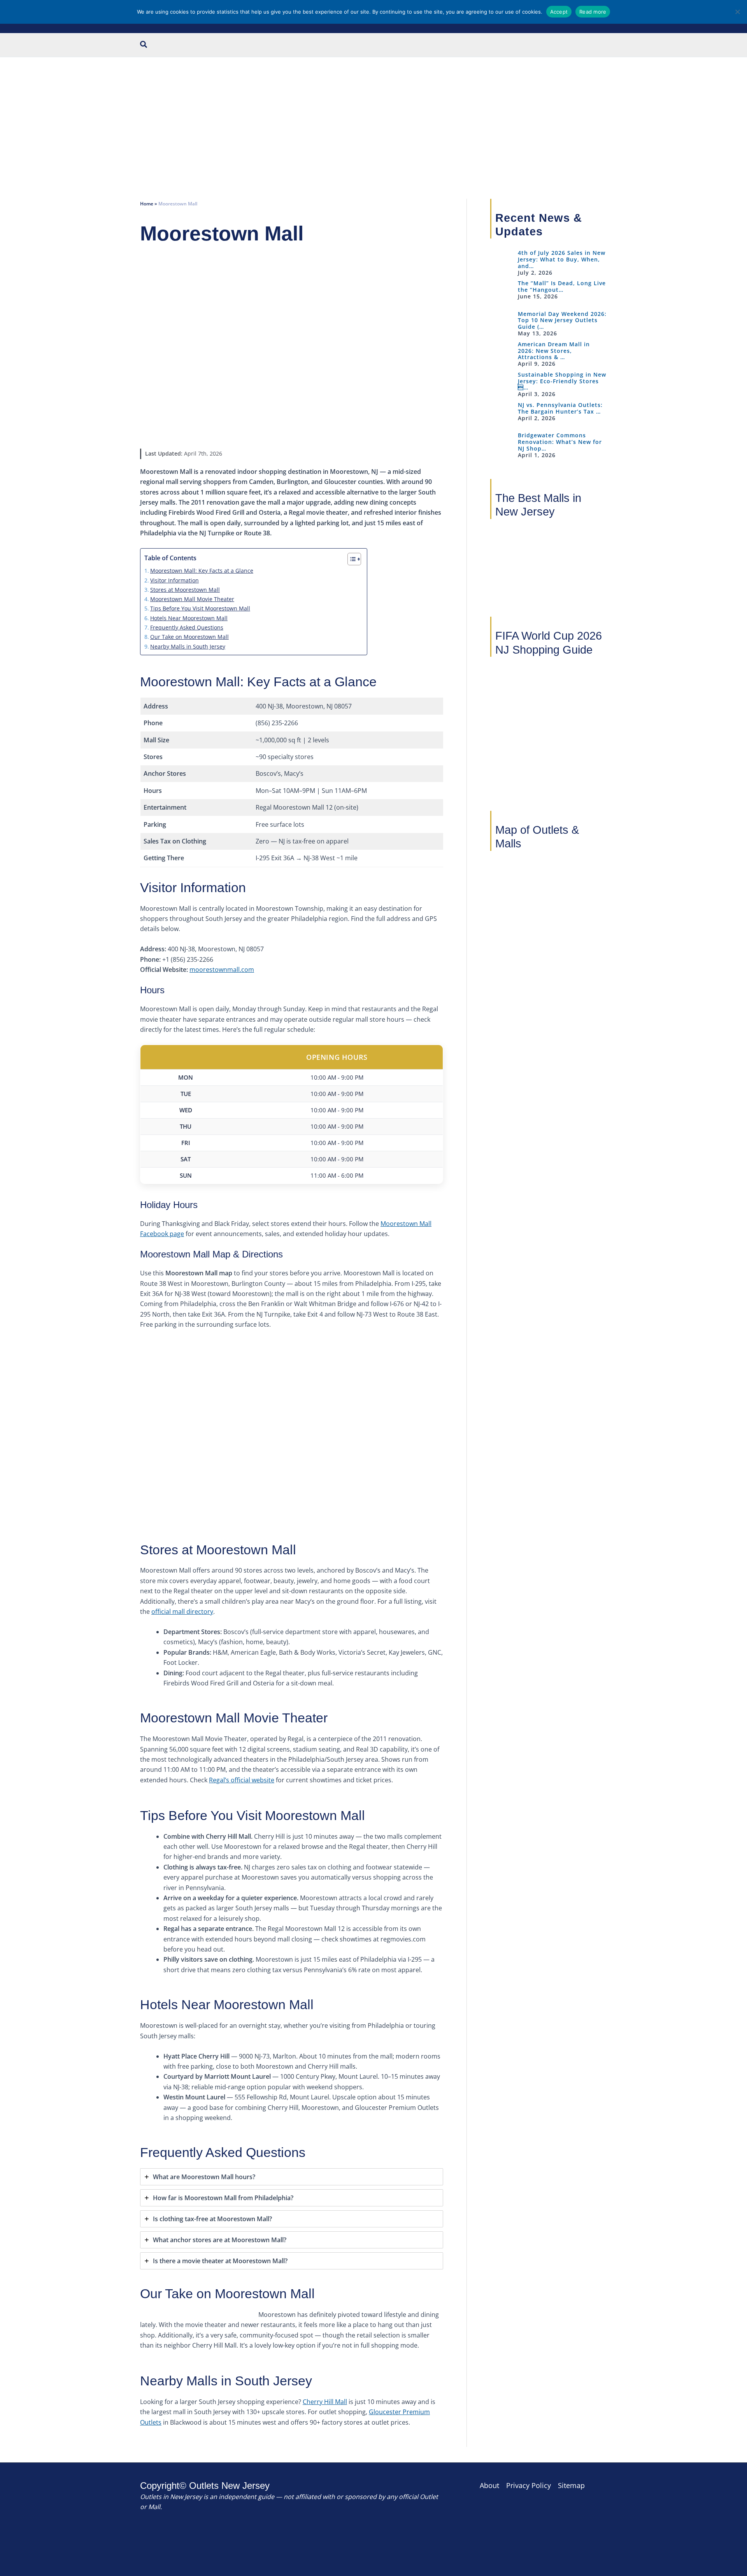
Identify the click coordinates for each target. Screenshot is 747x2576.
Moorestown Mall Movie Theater (192, 599)
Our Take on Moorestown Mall (189, 637)
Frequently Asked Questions (187, 627)
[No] (737, 12)
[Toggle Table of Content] (350, 559)
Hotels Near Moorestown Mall (189, 618)
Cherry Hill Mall (325, 2402)
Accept (559, 12)
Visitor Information (174, 580)
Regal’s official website (242, 1780)
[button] (144, 45)
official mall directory (182, 1612)
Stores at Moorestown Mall (185, 590)
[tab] (292, 2177)
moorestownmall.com (222, 970)
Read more (593, 12)
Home (147, 204)
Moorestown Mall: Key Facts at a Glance (202, 571)
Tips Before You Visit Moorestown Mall (200, 608)
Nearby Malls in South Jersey (188, 646)
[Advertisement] (373, 116)
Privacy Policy (529, 2485)
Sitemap (571, 2485)
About (489, 2485)
